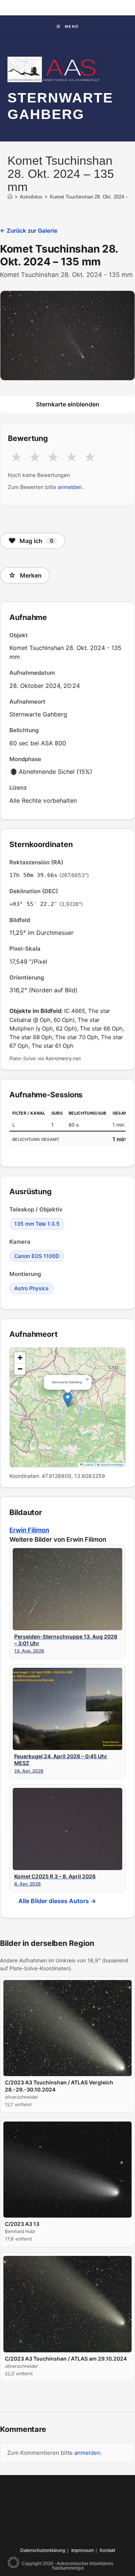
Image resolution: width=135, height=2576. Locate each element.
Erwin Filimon (29, 1530)
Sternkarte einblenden (68, 404)
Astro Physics (31, 1288)
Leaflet (88, 1465)
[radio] (16, 457)
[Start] (10, 197)
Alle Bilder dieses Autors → (57, 1901)
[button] (68, 1400)
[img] (67, 1407)
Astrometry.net (63, 1058)
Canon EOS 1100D (37, 1256)
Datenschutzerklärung (43, 2550)
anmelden (70, 487)
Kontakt (107, 2550)
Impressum (82, 2550)
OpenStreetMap (112, 1465)
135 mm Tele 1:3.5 (37, 1224)
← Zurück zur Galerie (29, 231)
